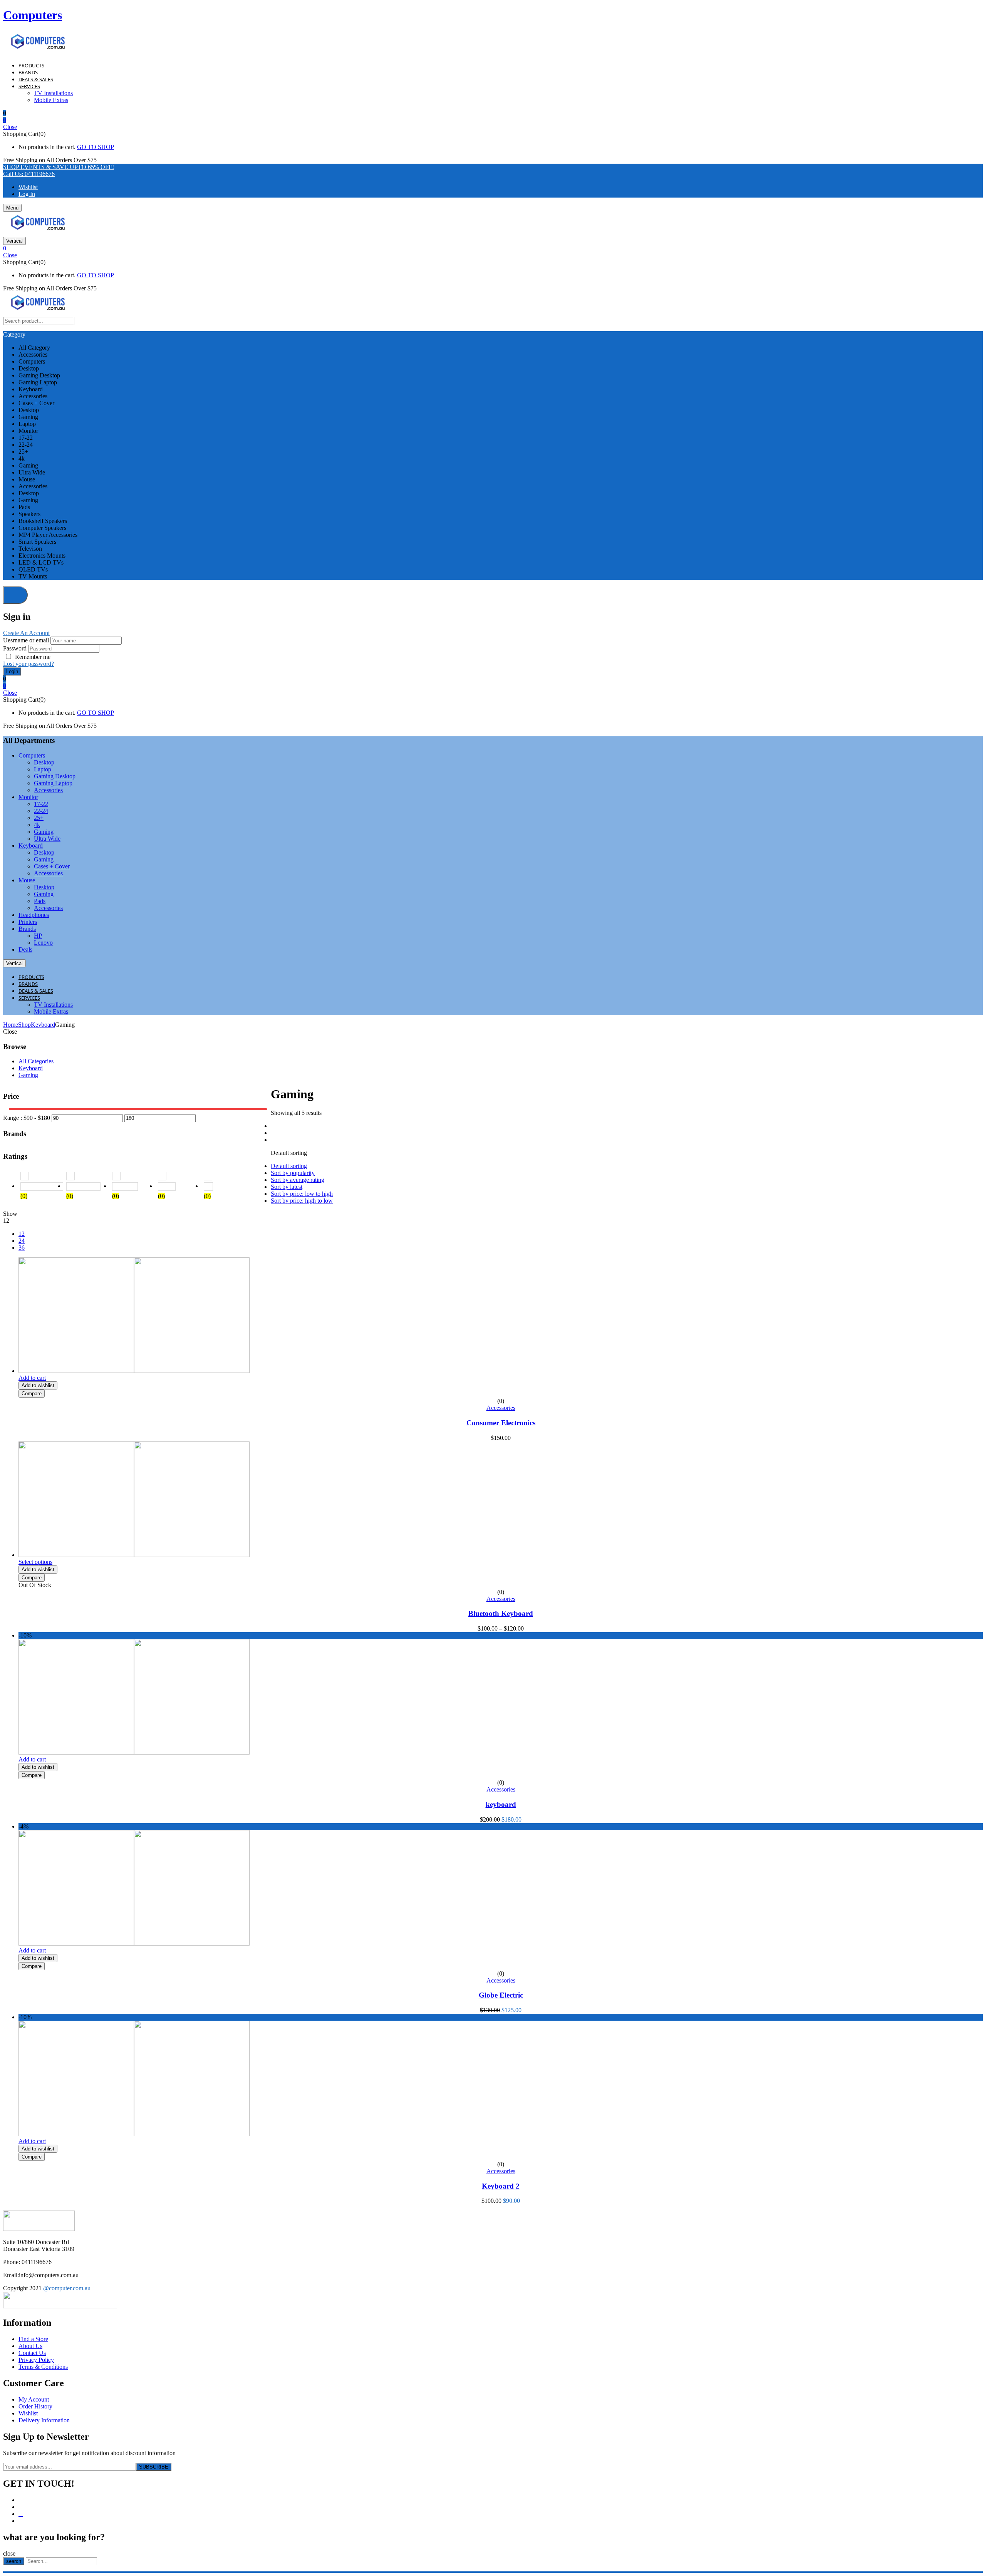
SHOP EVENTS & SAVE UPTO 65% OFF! (59, 167)
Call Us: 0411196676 (29, 174)
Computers (33, 15)
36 (22, 1248)
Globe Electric (501, 1995)
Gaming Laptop (53, 783)
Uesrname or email (26, 640)
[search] (15, 595)
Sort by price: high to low (302, 1201)
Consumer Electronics (501, 1423)
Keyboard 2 (501, 2186)
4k (37, 825)
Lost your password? (29, 664)
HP (38, 936)
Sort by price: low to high (302, 1194)
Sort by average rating (298, 1180)
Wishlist (28, 187)
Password (15, 648)
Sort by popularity (293, 1173)
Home (11, 1025)
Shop (24, 1025)
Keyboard (43, 1025)
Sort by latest (287, 1187)
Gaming (44, 832)
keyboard (501, 1804)
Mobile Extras (51, 100)
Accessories (48, 790)
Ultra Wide (47, 839)
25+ (39, 818)
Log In (27, 194)
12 (22, 1234)
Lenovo (43, 943)
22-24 (41, 811)
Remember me (33, 657)
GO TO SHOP (96, 147)
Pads (40, 901)
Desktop (44, 762)
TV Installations (53, 93)
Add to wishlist (38, 1385)
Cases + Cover (52, 866)
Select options (35, 1562)
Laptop (43, 769)
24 (22, 1241)
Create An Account (26, 633)
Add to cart (32, 1378)
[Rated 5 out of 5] (41, 1187)
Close (10, 127)
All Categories (36, 1061)
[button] (493, 120)
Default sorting (289, 1166)
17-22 (41, 804)
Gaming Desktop (55, 776)
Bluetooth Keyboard (501, 1613)
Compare (32, 1394)
